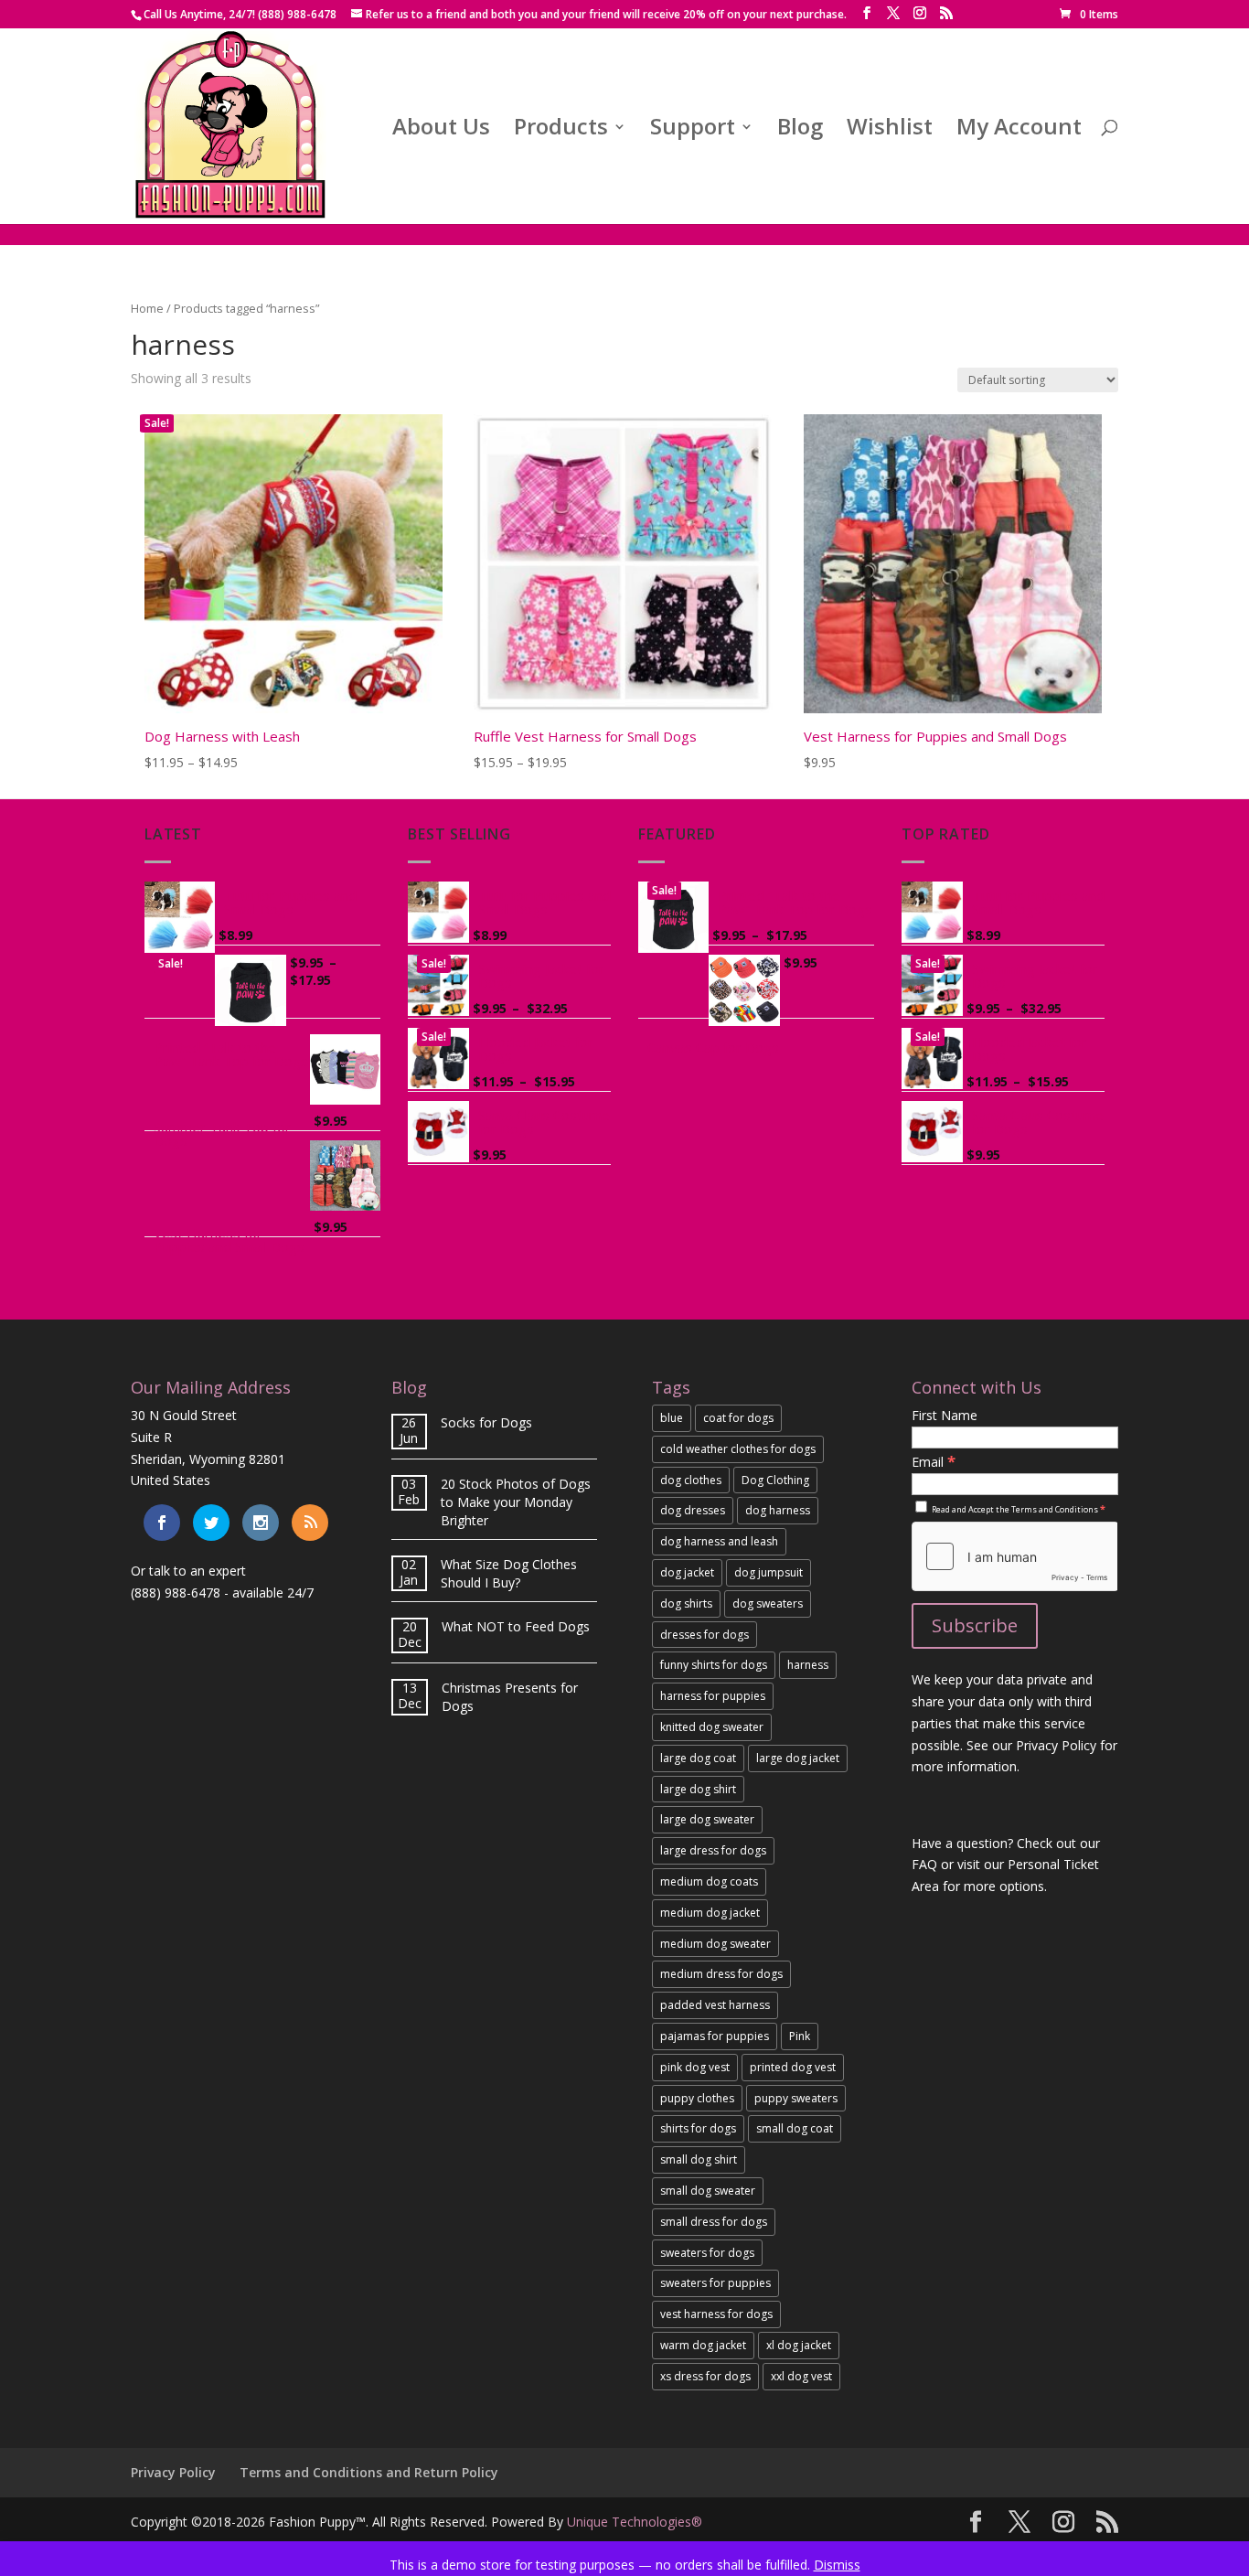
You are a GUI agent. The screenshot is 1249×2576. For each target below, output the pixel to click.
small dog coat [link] (795, 2128)
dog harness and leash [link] (719, 1541)
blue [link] (672, 1418)
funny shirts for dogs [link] (714, 1665)
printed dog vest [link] (793, 2067)
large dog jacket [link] (798, 1758)
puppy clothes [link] (697, 2098)
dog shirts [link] (686, 1603)
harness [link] (808, 1665)
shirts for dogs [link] (698, 2128)
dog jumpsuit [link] (769, 1572)
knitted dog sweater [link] (712, 1727)
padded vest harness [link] (715, 2005)
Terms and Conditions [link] (1055, 1509)
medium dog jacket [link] (710, 1913)
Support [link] (693, 130)
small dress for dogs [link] (714, 2222)
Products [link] (561, 130)
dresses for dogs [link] (705, 1635)
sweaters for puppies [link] (715, 2283)
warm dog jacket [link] (703, 2345)
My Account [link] (1019, 130)
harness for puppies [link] (713, 1696)
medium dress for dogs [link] (721, 1974)
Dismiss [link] (837, 2565)
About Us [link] (441, 130)
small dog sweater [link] (708, 2191)
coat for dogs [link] (738, 1418)
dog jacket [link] (687, 1572)
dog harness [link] (778, 1510)
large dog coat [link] (698, 1758)
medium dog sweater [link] (715, 1944)
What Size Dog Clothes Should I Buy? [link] (509, 1573)
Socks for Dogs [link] (486, 1422)
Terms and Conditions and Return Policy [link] (369, 2472)
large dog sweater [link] (707, 1819)
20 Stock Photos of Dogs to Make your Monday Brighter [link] (516, 1502)
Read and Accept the (1018, 1509)
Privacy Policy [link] (173, 2472)
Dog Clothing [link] (775, 1480)
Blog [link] (800, 130)
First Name (945, 1415)
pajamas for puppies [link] (715, 2036)
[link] (1089, 14)
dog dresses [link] (693, 1510)
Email (934, 1462)
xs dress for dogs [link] (705, 2376)
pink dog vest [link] (695, 2067)
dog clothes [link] (691, 1480)
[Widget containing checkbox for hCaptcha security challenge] (1014, 1556)
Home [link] (147, 308)
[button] (867, 13)
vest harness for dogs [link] (716, 2314)
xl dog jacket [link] (799, 2345)
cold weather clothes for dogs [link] (738, 1449)
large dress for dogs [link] (713, 1850)
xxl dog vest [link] (801, 2376)
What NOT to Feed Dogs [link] (516, 1626)
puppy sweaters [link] (796, 2098)
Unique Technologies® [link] (635, 2522)
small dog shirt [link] (699, 2159)
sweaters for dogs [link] (707, 2253)
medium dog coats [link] (709, 1881)
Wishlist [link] (890, 130)
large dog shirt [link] (698, 1789)
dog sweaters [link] (768, 1603)
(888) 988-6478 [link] (176, 1593)
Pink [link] (800, 2036)
